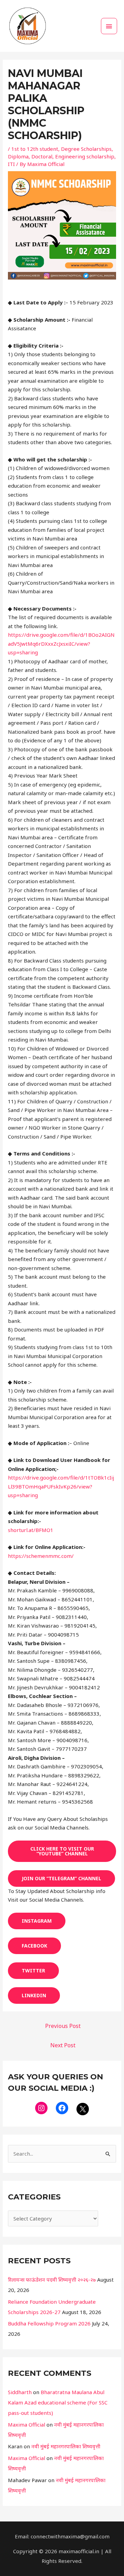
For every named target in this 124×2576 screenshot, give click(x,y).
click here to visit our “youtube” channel (62, 1851)
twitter (33, 1970)
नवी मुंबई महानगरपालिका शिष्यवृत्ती (66, 2446)
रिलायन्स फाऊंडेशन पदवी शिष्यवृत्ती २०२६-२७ (52, 2280)
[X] (83, 2109)
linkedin (34, 1995)
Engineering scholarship (85, 156)
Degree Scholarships (86, 149)
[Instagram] (41, 2108)
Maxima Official (27, 2424)
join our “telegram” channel (61, 1878)
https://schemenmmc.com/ (41, 1556)
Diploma (18, 156)
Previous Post (63, 2026)
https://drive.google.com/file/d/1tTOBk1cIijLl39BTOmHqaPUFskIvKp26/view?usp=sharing (61, 1486)
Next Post (63, 2045)
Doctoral (42, 156)
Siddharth (20, 2392)
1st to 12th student (35, 149)
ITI (11, 164)
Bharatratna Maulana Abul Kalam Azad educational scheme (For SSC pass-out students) (58, 2402)
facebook (34, 1946)
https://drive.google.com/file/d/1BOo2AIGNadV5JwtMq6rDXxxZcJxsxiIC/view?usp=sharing (61, 643)
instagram (37, 1921)
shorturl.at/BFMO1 (31, 1530)
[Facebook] (62, 2108)
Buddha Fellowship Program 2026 (49, 2323)
